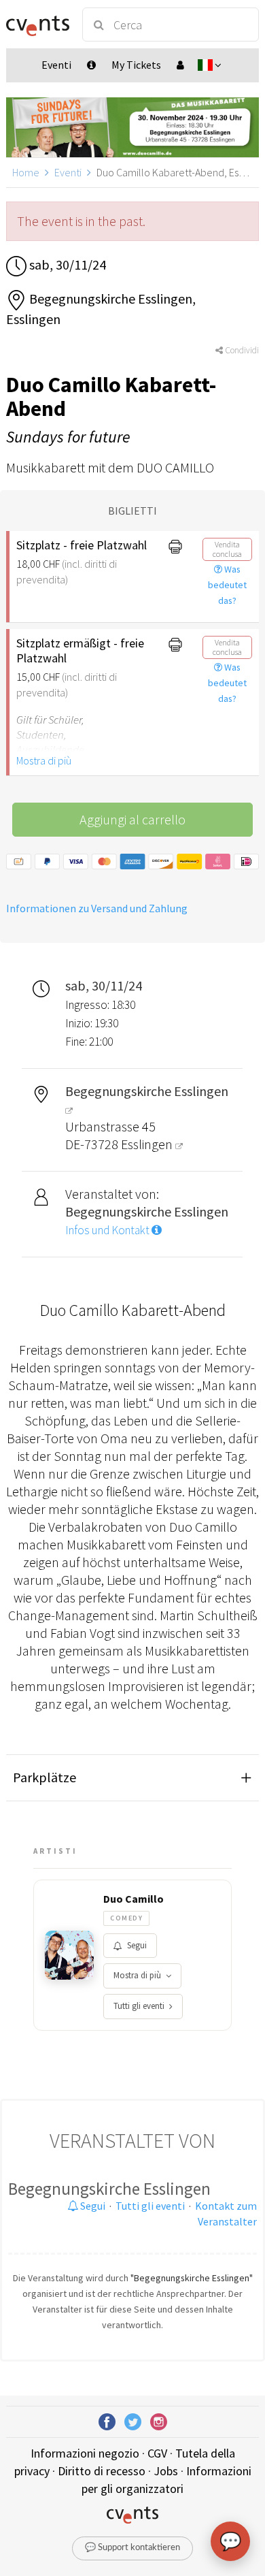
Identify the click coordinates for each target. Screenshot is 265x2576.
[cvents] (38, 25)
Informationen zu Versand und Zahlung (97, 908)
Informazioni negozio (85, 2453)
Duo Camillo (134, 1899)
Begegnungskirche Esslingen (109, 2189)
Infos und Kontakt (108, 1230)
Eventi (68, 172)
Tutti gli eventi (139, 2006)
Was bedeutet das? (227, 585)
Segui (137, 1945)
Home (26, 172)
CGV (157, 2453)
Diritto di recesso (102, 2471)
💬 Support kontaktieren (132, 2548)
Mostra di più (44, 760)
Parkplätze (45, 1777)
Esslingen (148, 1144)
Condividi (241, 350)
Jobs (166, 2471)
